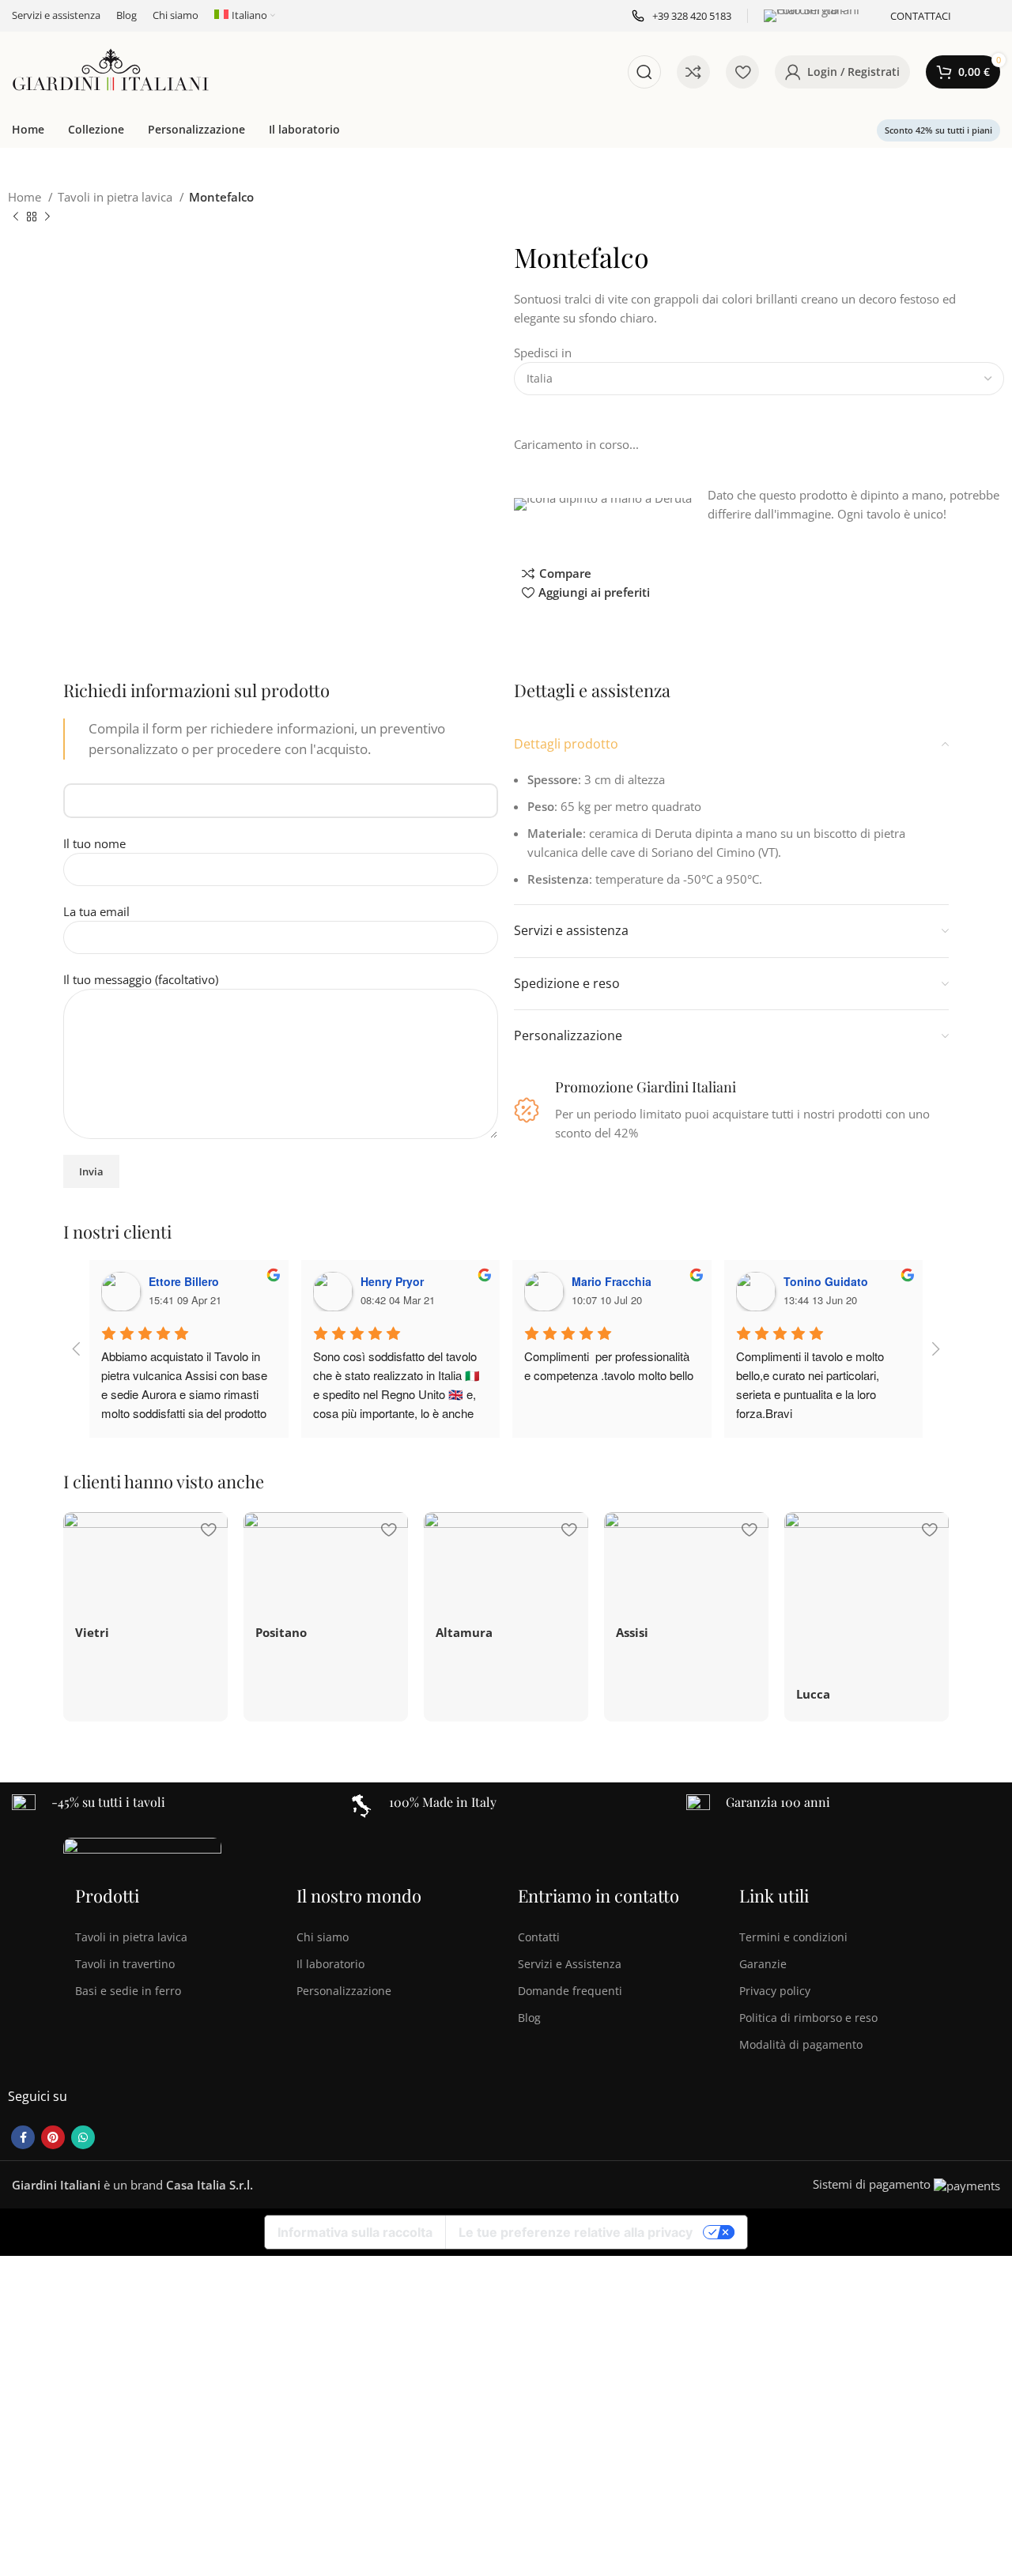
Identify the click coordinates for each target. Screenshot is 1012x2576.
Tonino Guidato (826, 1281)
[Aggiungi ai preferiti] (208, 1530)
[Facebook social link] (23, 2137)
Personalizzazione (344, 1991)
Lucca (813, 1694)
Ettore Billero (184, 1281)
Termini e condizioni (793, 1937)
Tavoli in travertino (125, 1964)
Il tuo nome (94, 843)
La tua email (96, 911)
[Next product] (47, 217)
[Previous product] (16, 217)
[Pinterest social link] (53, 2137)
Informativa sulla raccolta (355, 2232)
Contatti (539, 1937)
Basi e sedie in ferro (128, 1991)
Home (26, 197)
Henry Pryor (392, 1281)
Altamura (464, 1632)
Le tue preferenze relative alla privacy (576, 2232)
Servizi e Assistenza (570, 1964)
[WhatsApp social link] (83, 2137)
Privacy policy (775, 1991)
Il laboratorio (330, 1964)
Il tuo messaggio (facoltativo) (141, 979)
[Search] (644, 72)
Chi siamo (323, 1937)
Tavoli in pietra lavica (117, 197)
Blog (529, 2018)
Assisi (632, 1632)
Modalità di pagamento (801, 2044)
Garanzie (763, 1964)
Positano (281, 1632)
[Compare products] (693, 72)
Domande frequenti (570, 1991)
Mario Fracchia (612, 1281)
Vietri (92, 1632)
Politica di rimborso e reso (808, 2018)
